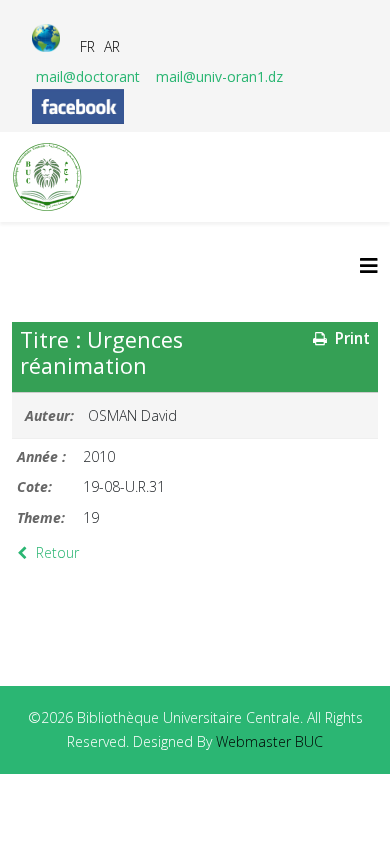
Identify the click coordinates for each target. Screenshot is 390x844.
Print (350, 338)
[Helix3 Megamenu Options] (369, 265)
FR (87, 46)
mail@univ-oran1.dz (219, 76)
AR (112, 46)
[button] (345, 799)
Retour (55, 552)
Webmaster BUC (269, 741)
